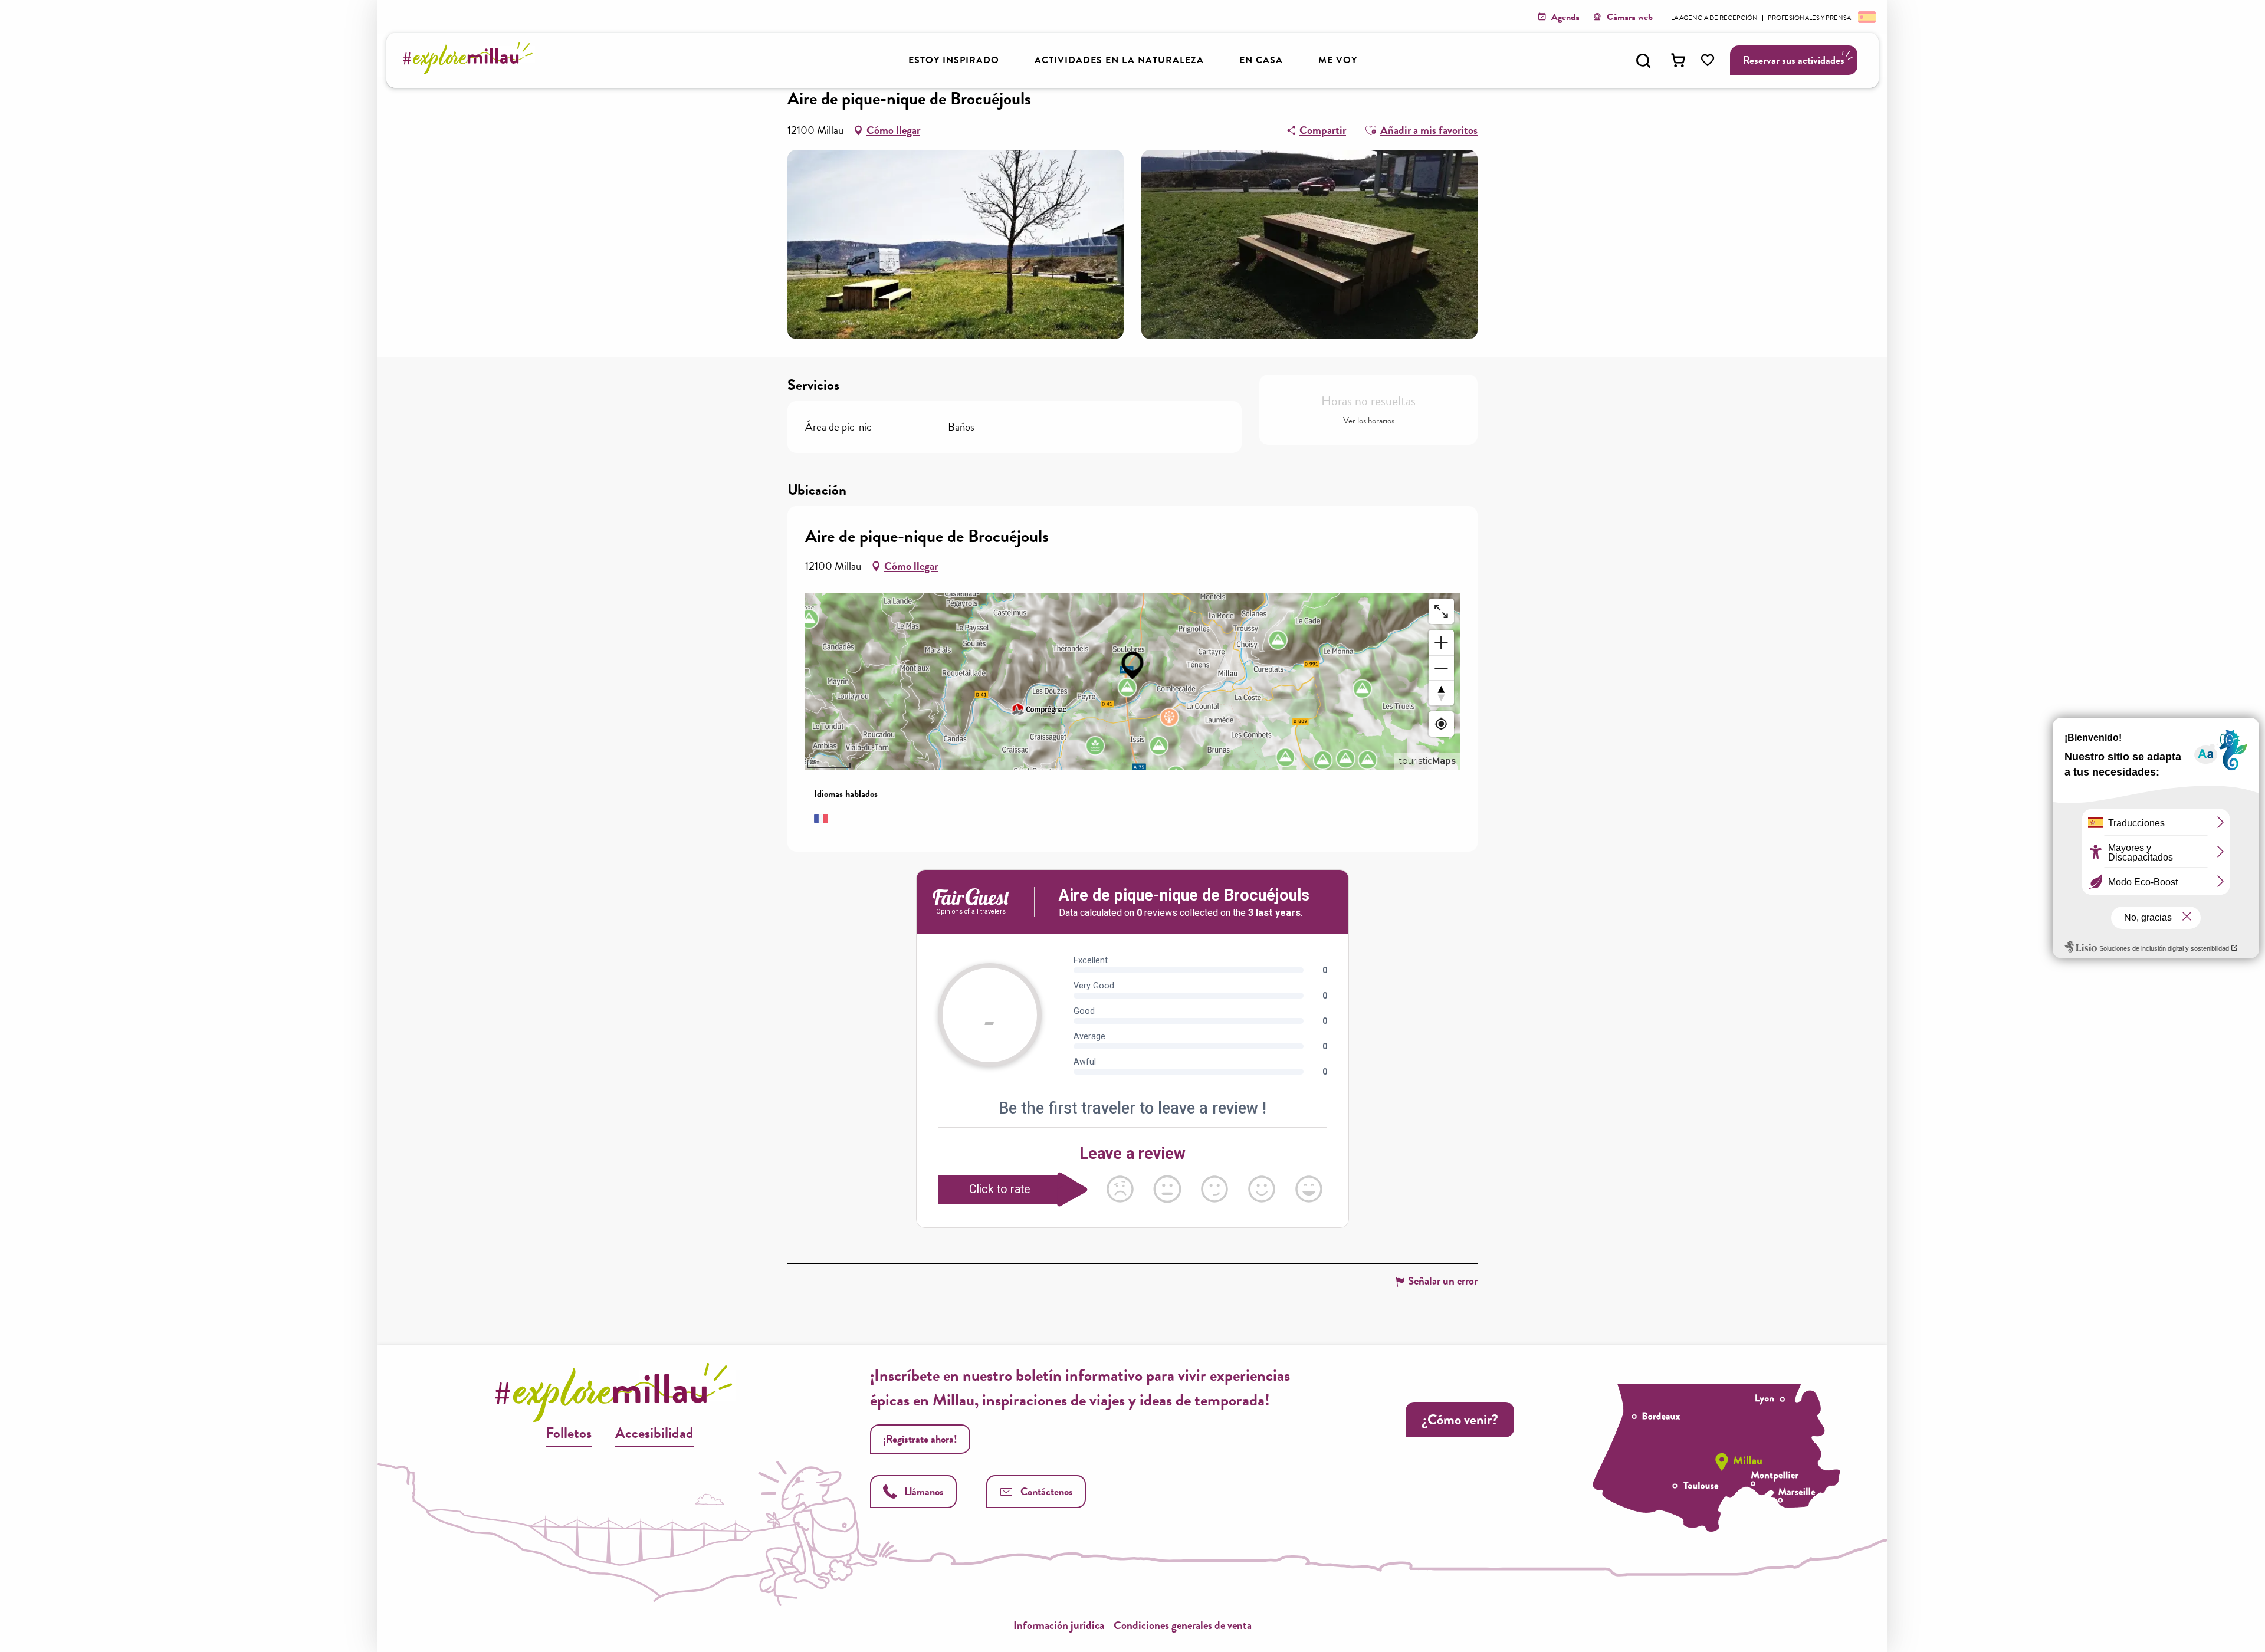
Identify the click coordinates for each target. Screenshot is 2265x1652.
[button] (1643, 61)
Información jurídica (1059, 1625)
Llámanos (924, 1491)
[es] (1866, 17)
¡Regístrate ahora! (920, 1439)
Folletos (569, 1433)
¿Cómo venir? (1460, 1420)
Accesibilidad (654, 1433)
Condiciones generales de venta (1183, 1625)
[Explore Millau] (471, 70)
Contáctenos (1047, 1491)
